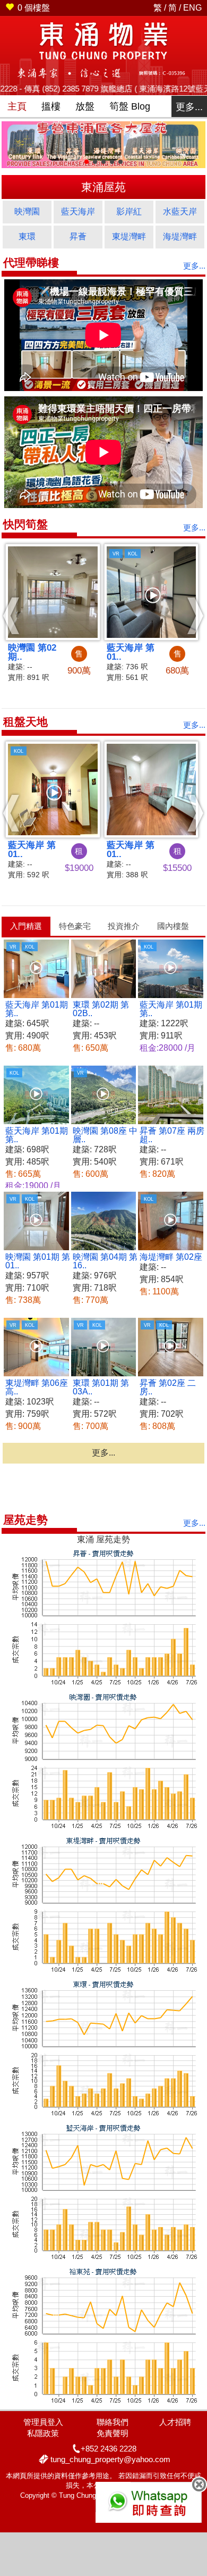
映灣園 (27, 211)
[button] (11, 616)
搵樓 (51, 106)
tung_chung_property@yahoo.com (110, 2459)
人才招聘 (175, 2422)
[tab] (26, 926)
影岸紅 (129, 211)
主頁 (17, 106)
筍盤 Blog (130, 106)
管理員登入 (43, 2422)
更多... (189, 107)
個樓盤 (34, 8)
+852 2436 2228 (109, 2449)
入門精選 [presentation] (26, 926)
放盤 (85, 106)
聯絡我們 (113, 2422)
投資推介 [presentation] (124, 926)
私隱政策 (43, 2433)
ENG (192, 8)
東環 (27, 236)
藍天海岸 (78, 211)
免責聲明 (113, 2433)
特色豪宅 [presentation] (75, 926)
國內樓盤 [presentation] (173, 926)
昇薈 (78, 236)
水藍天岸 (180, 211)
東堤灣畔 (129, 236)
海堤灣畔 (180, 236)
